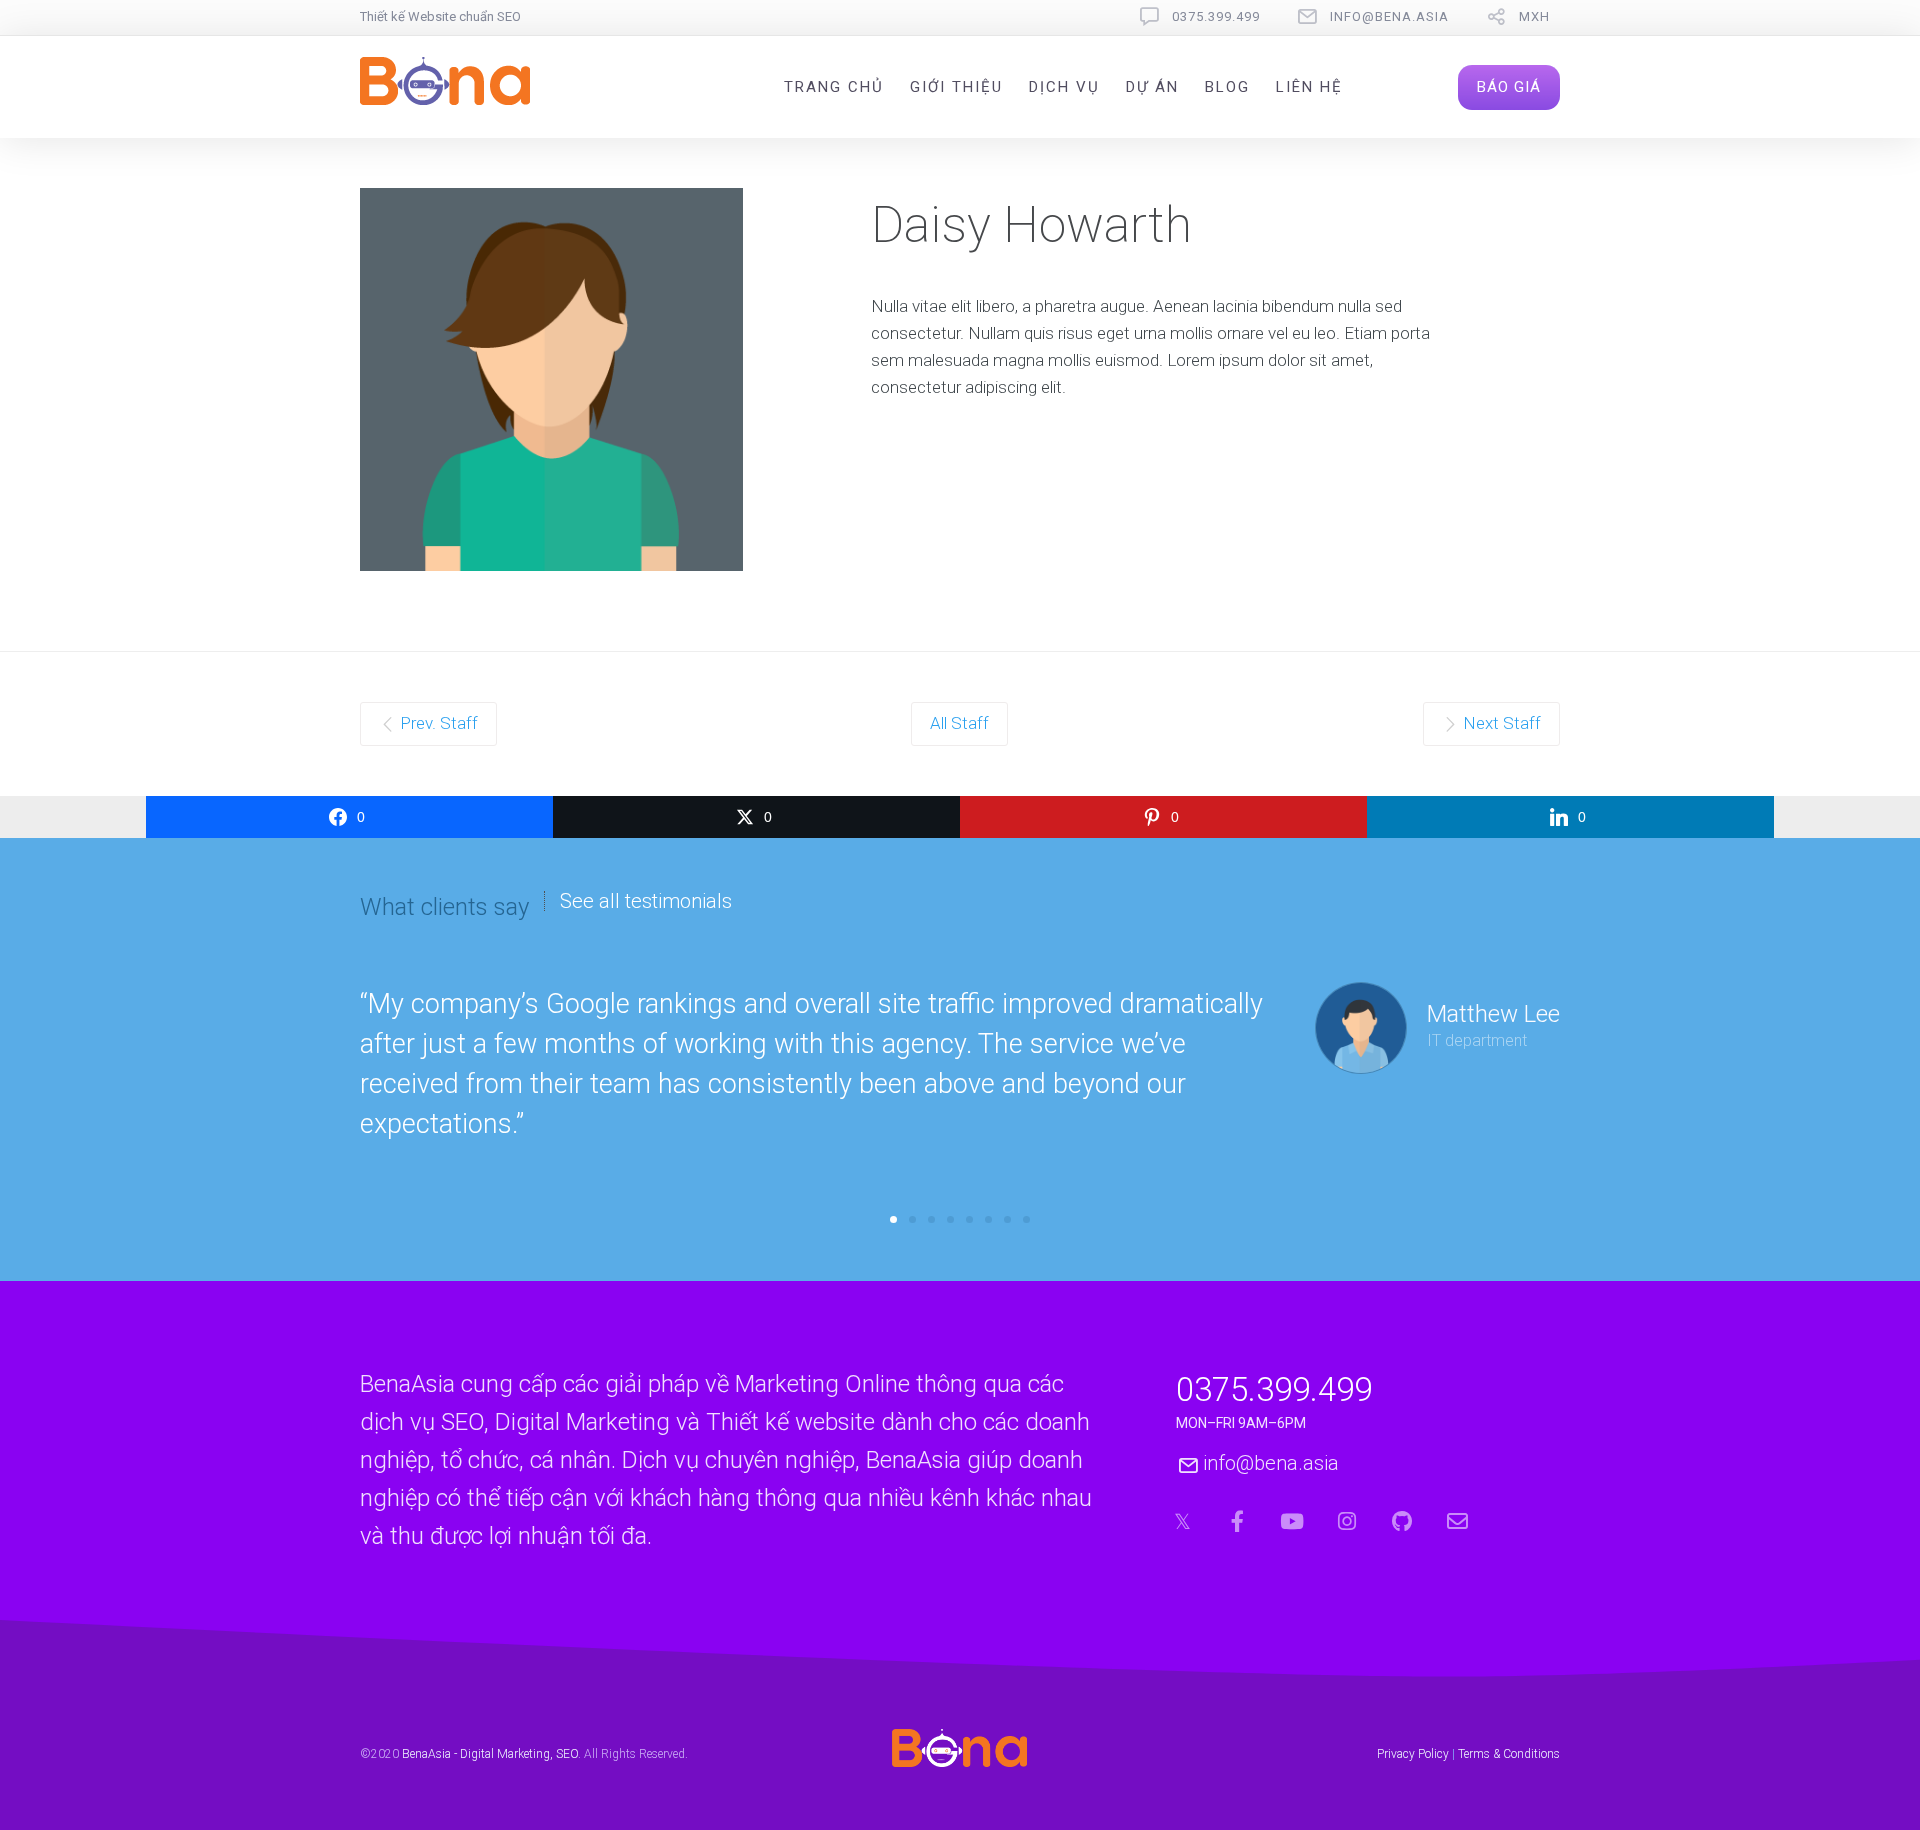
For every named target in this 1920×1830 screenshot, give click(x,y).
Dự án (1152, 87)
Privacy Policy (1413, 1754)
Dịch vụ (1064, 87)
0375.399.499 (1216, 16)
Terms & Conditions (1509, 1754)
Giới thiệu (956, 87)
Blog (1227, 87)
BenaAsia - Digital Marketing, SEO (490, 1754)
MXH (1534, 16)
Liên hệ (1309, 87)
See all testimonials (646, 901)
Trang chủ (834, 87)
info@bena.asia (1389, 16)
